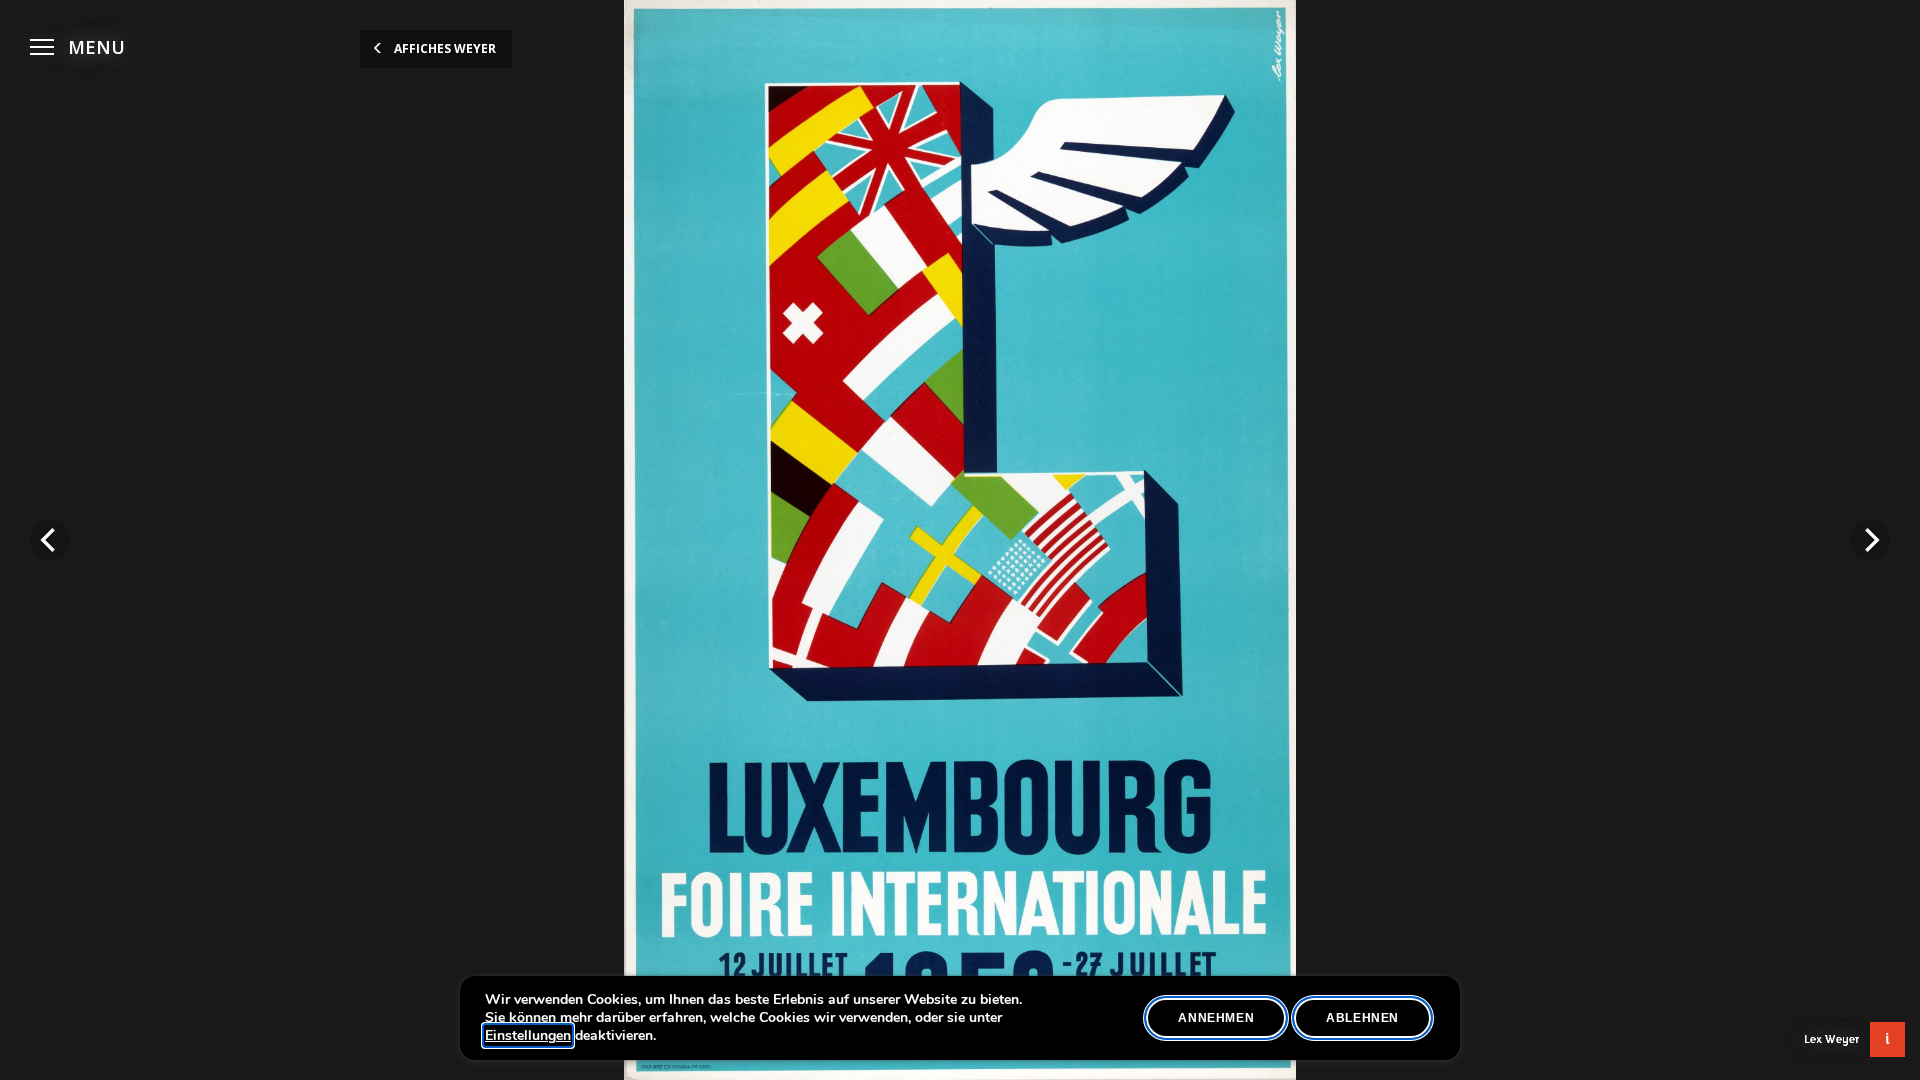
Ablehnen (1362, 1018)
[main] (960, 540)
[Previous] (50, 540)
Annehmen (1216, 1018)
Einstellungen (528, 1036)
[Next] (1870, 540)
